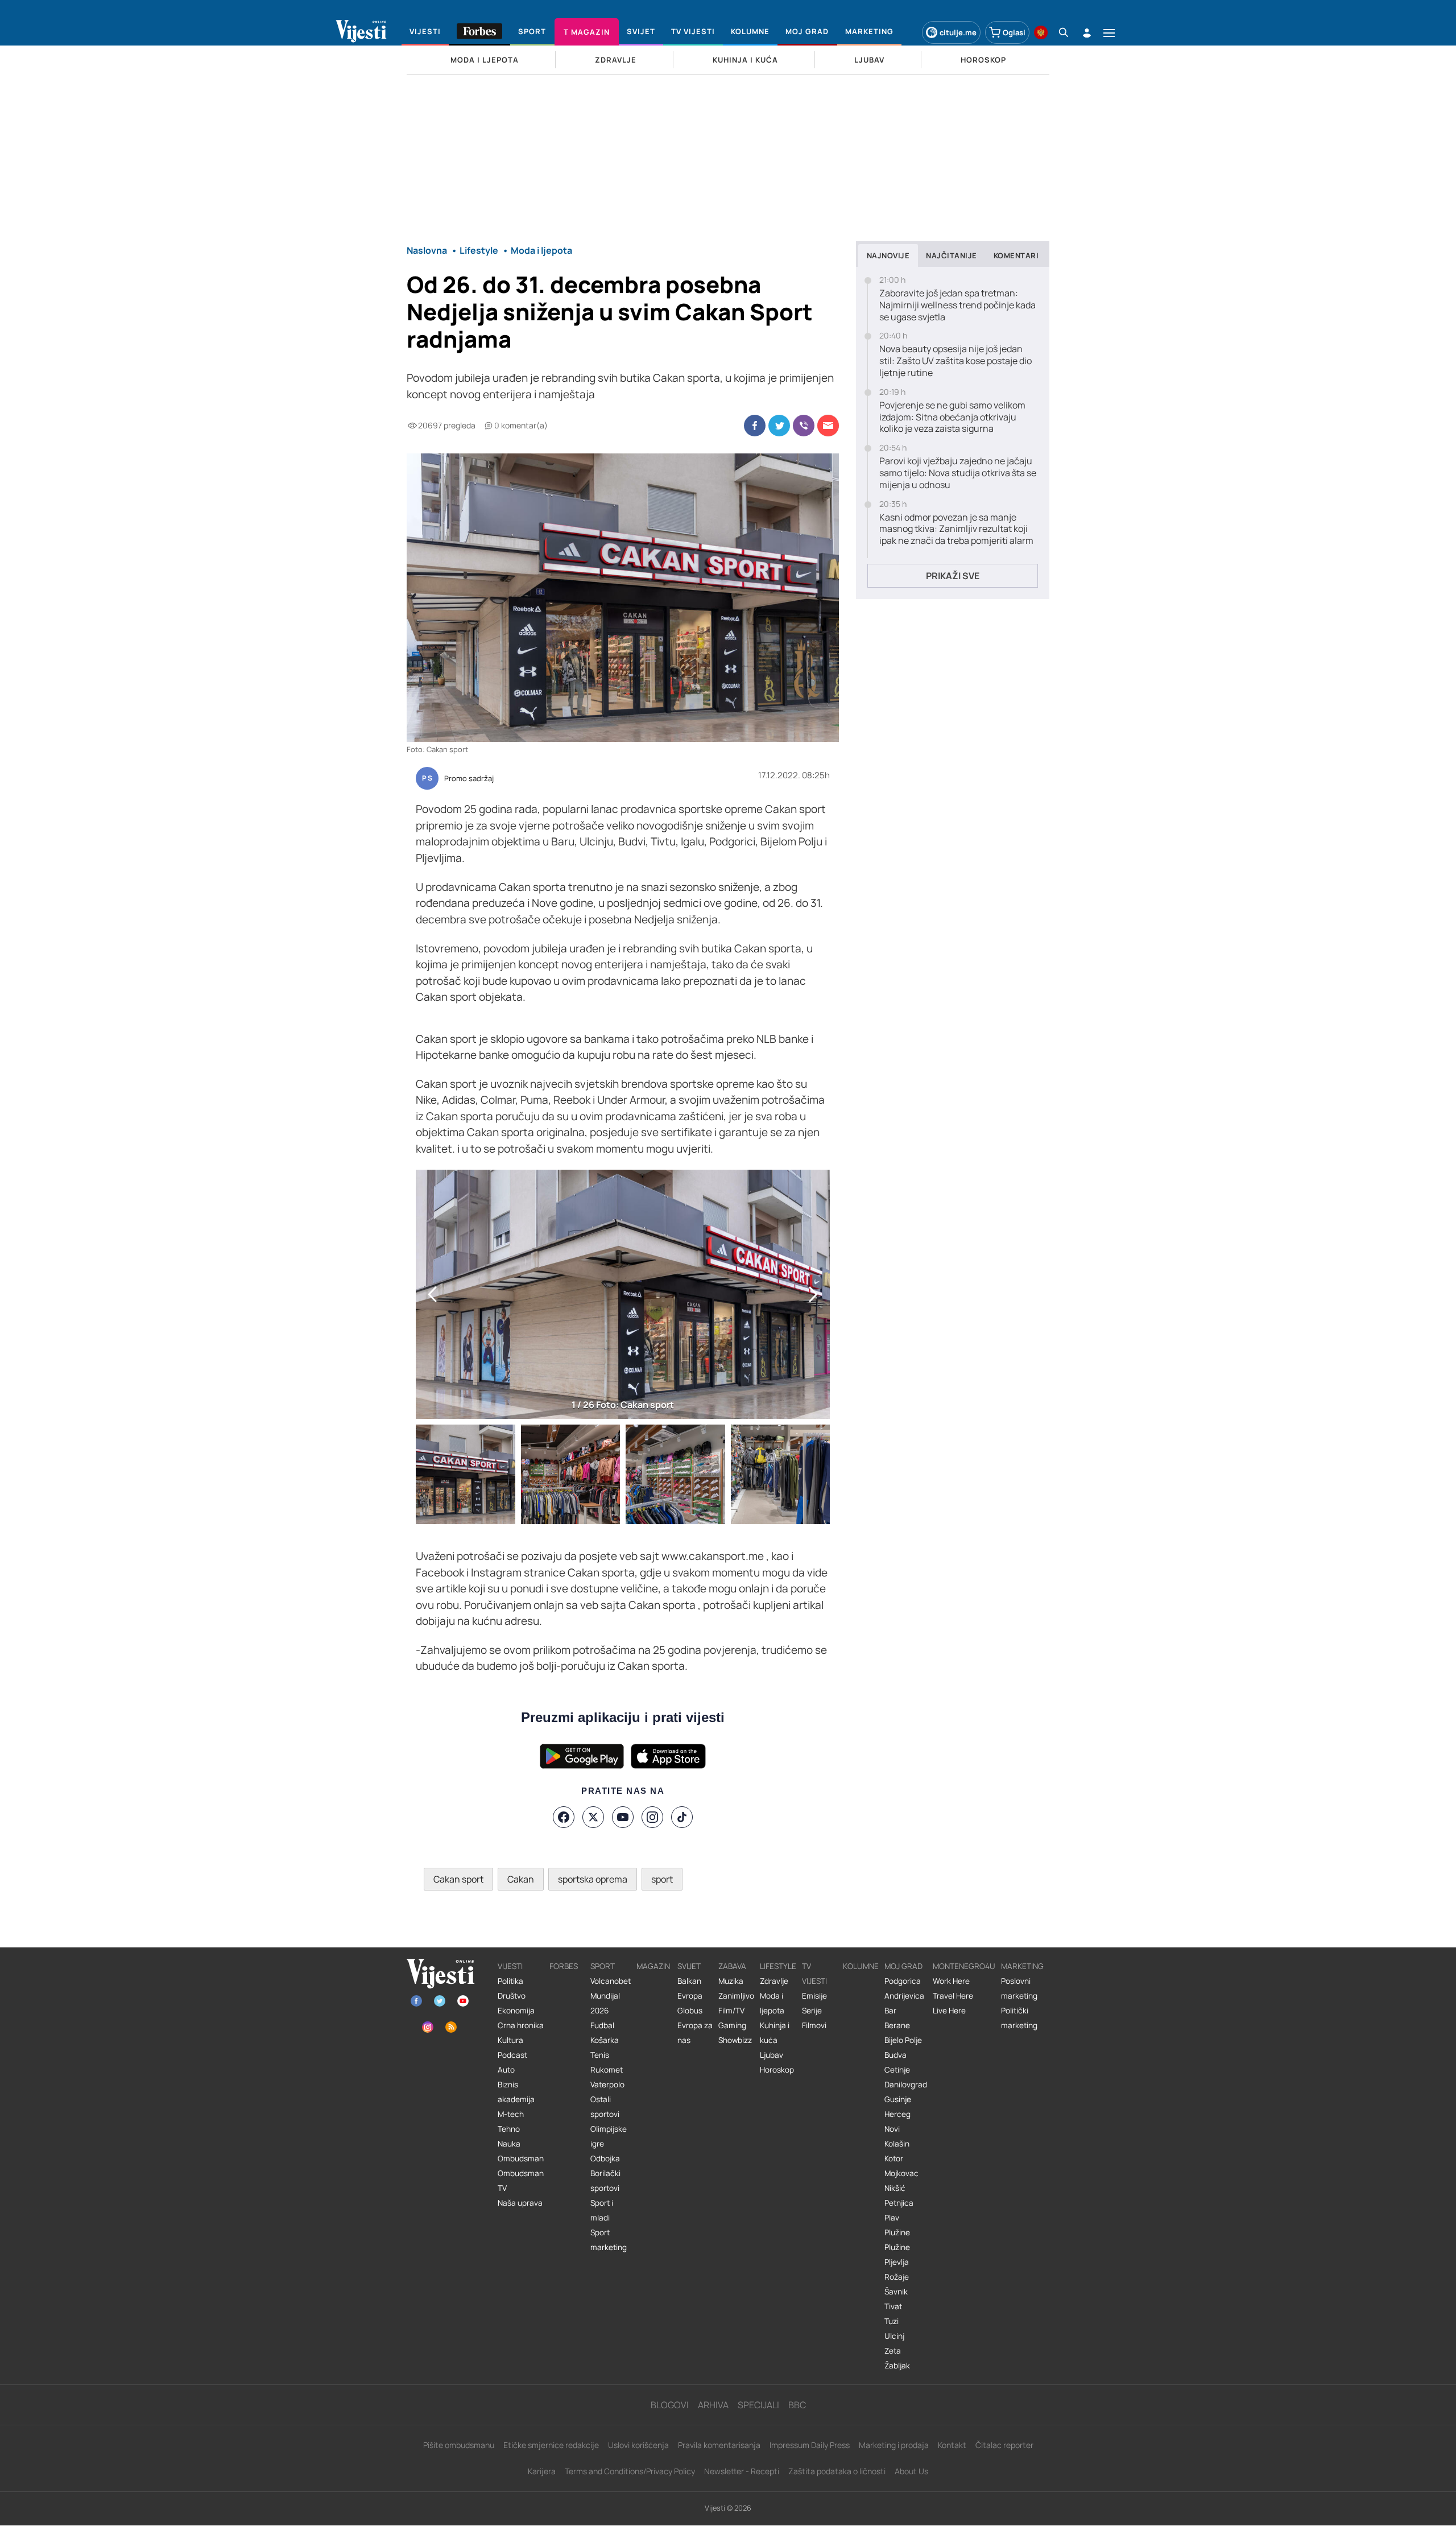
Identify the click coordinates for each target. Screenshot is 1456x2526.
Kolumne (861, 1966)
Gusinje (898, 2099)
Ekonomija (516, 2011)
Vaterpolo (607, 2085)
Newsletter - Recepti (742, 2471)
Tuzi (892, 2321)
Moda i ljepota (772, 2003)
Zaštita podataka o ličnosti (837, 2471)
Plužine (897, 2232)
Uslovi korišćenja (638, 2445)
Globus (690, 2011)
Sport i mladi (602, 2210)
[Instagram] (652, 1817)
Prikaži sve (953, 576)
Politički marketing (1019, 2018)
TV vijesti (814, 1974)
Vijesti (510, 1966)
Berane (897, 2025)
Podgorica (903, 1981)
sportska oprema (593, 1879)
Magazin (653, 1966)
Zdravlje (774, 1981)
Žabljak (897, 2366)
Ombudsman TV (521, 2181)
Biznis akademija (516, 2092)
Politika (510, 1981)
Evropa (690, 1996)
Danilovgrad (906, 2085)
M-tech (511, 2114)
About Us (911, 2471)
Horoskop (777, 2070)
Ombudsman (521, 2158)
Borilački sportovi (605, 2181)
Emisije (814, 1996)
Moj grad (903, 1966)
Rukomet (607, 2070)
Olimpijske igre (609, 2136)
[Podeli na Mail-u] (828, 426)
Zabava (732, 1966)
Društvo (512, 1996)
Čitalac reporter (1004, 2445)
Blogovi (670, 2405)
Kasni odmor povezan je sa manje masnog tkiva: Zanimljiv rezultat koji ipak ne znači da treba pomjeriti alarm (956, 529)
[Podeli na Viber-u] (804, 426)
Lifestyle (778, 1966)
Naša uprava (520, 2203)
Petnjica (899, 2203)
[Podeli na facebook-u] (755, 426)
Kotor (894, 2158)
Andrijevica (904, 1996)
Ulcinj (894, 2336)
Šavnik (896, 2292)
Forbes (564, 1966)
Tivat (893, 2306)
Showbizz (735, 2040)
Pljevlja (897, 2262)
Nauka (509, 2144)
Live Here (949, 2011)
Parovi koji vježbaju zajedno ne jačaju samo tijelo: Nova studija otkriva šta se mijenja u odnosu (958, 473)
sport (662, 1879)
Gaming (732, 2025)
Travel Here (953, 1996)
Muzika (731, 1981)
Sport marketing (609, 2240)
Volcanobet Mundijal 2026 (611, 1996)
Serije (812, 2011)
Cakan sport (458, 1879)
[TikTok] (682, 1817)
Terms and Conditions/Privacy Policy (630, 2471)
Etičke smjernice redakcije (551, 2445)
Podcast (512, 2055)
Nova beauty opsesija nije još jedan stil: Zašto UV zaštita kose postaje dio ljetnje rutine (955, 361)
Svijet (689, 1966)
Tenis (600, 2055)
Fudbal (602, 2025)
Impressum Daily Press (810, 2445)
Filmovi (814, 2025)
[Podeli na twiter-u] (779, 426)
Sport (603, 1966)
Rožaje (897, 2277)
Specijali (758, 2405)
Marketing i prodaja (894, 2445)
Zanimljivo (736, 1996)
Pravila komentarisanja (719, 2445)
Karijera (542, 2471)
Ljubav (772, 2055)
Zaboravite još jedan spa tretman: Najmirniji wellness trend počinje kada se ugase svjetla (957, 305)
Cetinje (897, 2070)
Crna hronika (521, 2025)
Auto (506, 2070)
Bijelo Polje (903, 2040)
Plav (892, 2218)
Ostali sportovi (605, 2107)
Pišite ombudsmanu (459, 2445)
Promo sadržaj (469, 779)
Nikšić (895, 2188)
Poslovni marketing (1019, 1988)
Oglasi (1014, 32)
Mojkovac (901, 2173)
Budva (895, 2055)
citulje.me (958, 32)
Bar (890, 2011)
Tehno (509, 2129)
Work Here (951, 1981)
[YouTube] (623, 1817)
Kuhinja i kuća (775, 2033)
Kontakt (952, 2445)
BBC (797, 2405)
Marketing (1022, 1966)
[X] (593, 1817)
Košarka (605, 2040)
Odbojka (605, 2158)
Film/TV (731, 2011)
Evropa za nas (695, 2033)
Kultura (510, 2040)
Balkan (689, 1981)
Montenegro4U (964, 1966)
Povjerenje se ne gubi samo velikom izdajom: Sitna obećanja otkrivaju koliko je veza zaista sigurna (952, 417)
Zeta (893, 2351)
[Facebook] (564, 1817)
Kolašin (897, 2144)
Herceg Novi (897, 2121)
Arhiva (713, 2405)
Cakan (521, 1879)
